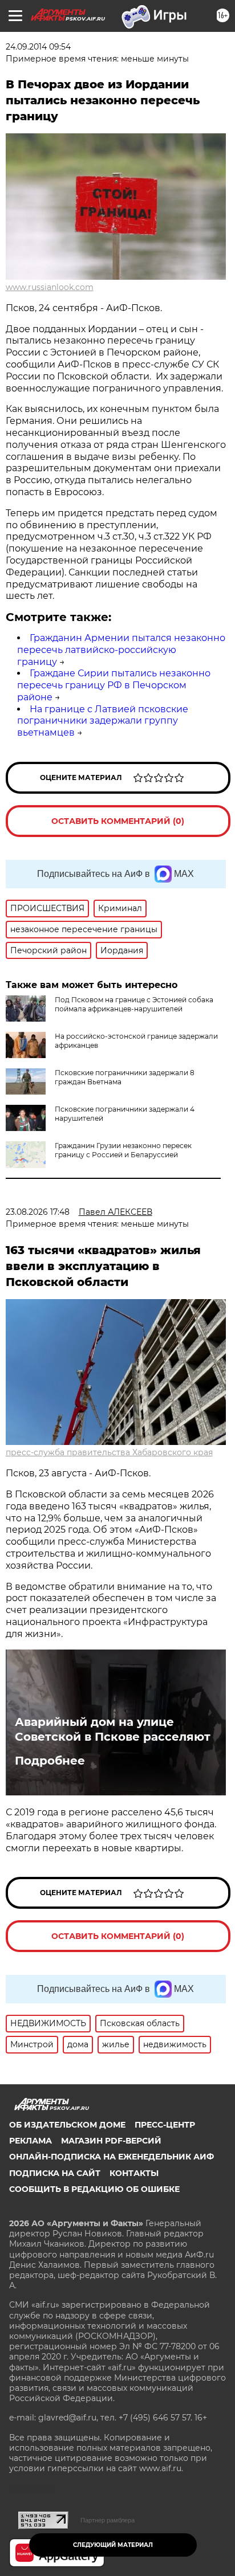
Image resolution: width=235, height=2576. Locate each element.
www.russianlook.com (50, 287)
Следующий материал (113, 2545)
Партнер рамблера (108, 2520)
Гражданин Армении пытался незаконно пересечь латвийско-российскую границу (121, 650)
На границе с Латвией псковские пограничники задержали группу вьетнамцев (103, 721)
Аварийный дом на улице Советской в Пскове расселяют (113, 1729)
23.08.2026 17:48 (38, 1212)
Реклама (31, 2141)
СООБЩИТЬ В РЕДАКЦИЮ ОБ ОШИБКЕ (94, 2189)
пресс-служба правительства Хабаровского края (109, 1452)
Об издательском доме (67, 2125)
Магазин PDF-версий (111, 2141)
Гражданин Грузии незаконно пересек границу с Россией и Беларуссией (123, 1150)
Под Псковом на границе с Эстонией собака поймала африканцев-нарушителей (134, 1004)
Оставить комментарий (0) (118, 821)
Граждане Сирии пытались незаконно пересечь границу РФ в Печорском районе (114, 685)
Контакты (134, 2173)
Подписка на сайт (55, 2173)
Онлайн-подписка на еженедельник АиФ (112, 2157)
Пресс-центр (165, 2125)
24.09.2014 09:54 (38, 47)
